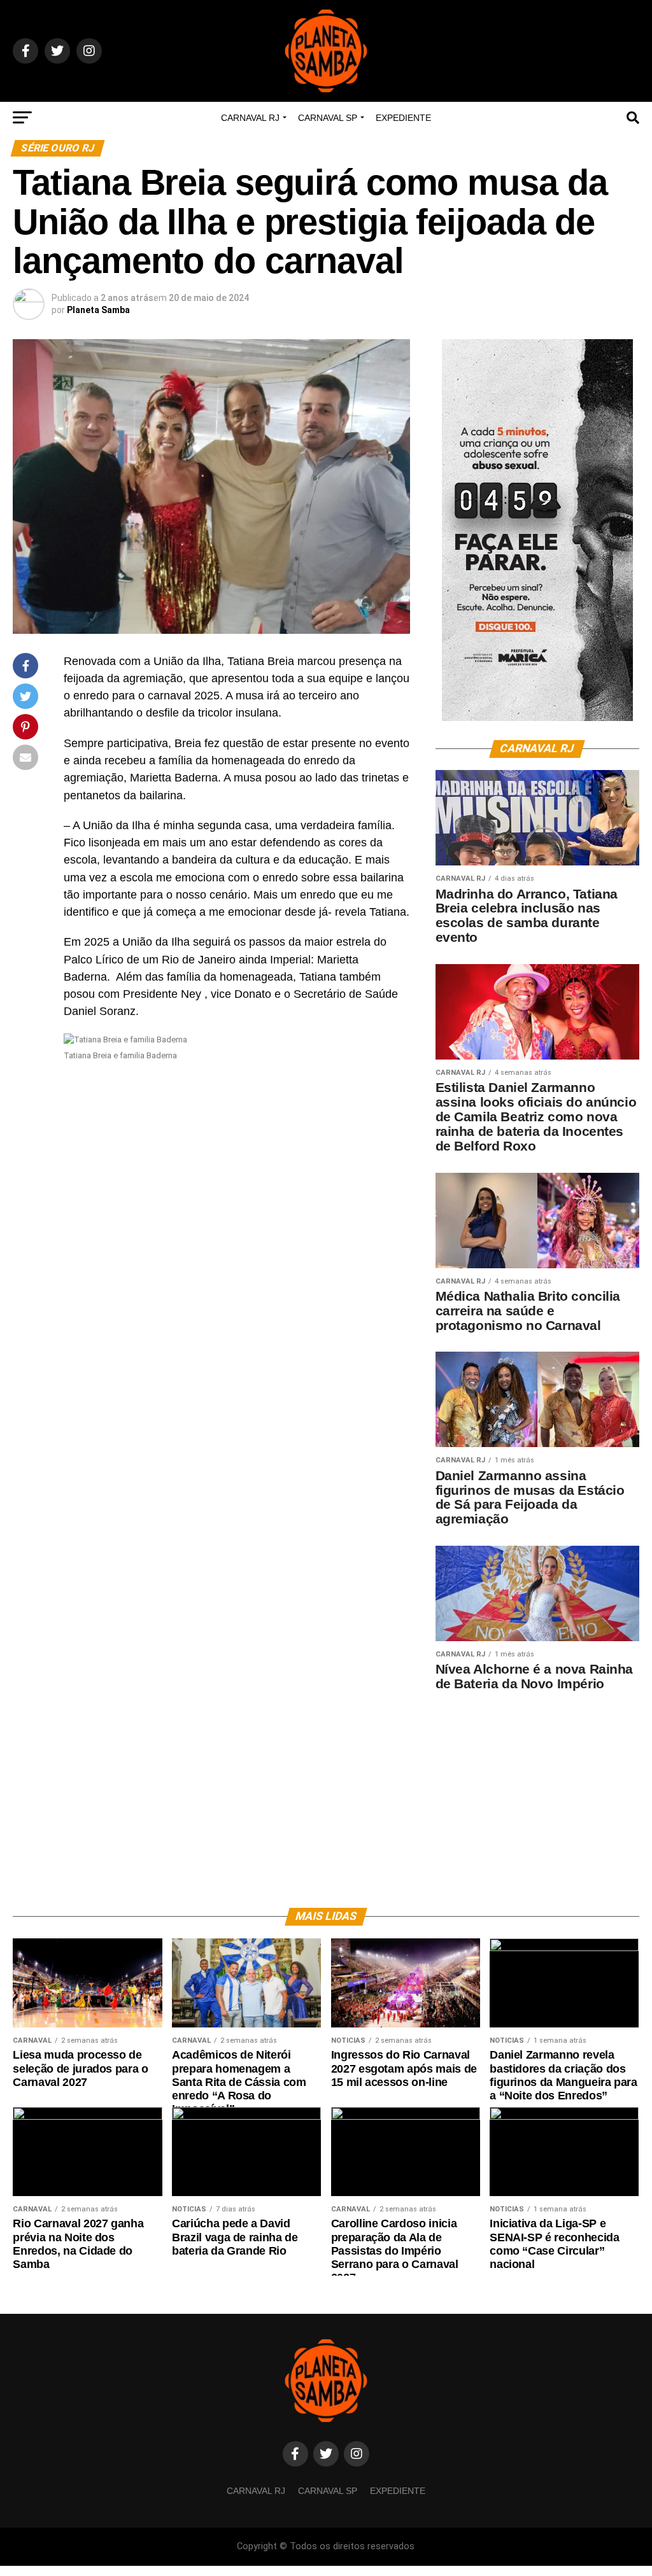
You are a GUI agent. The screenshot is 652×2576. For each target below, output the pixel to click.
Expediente (403, 118)
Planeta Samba (98, 310)
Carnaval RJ (250, 118)
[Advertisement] (537, 1790)
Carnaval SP (328, 118)
